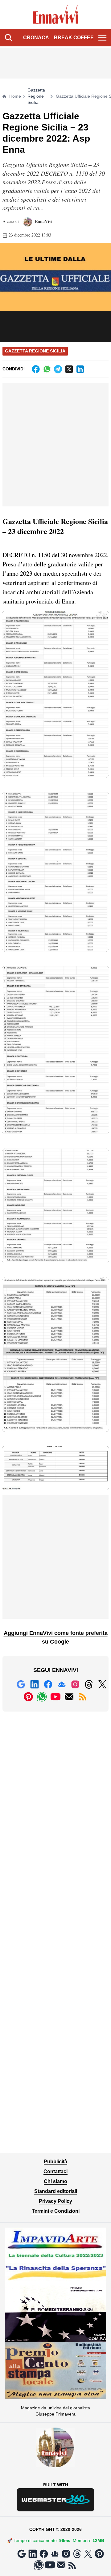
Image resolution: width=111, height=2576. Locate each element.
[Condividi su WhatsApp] (47, 369)
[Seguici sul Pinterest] (28, 1697)
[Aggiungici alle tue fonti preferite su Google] (21, 1684)
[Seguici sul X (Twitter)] (102, 1684)
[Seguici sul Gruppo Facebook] (62, 1684)
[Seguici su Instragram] (75, 1684)
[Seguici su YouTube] (55, 1697)
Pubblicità (55, 2162)
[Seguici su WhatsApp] (42, 1697)
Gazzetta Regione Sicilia (36, 96)
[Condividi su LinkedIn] (80, 369)
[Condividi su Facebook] (36, 369)
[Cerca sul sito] (9, 38)
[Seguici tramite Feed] (83, 1697)
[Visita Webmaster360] (55, 2500)
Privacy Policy (55, 2201)
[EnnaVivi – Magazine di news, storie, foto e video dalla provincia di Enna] (56, 15)
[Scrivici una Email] (69, 1697)
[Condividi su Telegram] (58, 369)
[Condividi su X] (69, 369)
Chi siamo (55, 2181)
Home (15, 96)
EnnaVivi (43, 221)
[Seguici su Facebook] (48, 1684)
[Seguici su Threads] (89, 1684)
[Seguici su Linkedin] (35, 1684)
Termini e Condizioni (56, 2211)
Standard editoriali (56, 2191)
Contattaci (55, 2171)
